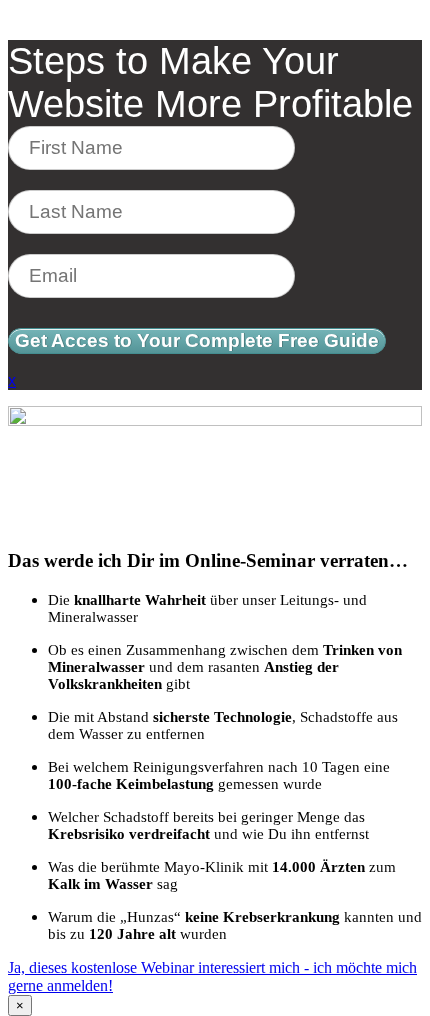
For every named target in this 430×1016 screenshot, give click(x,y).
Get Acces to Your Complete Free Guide (197, 340)
